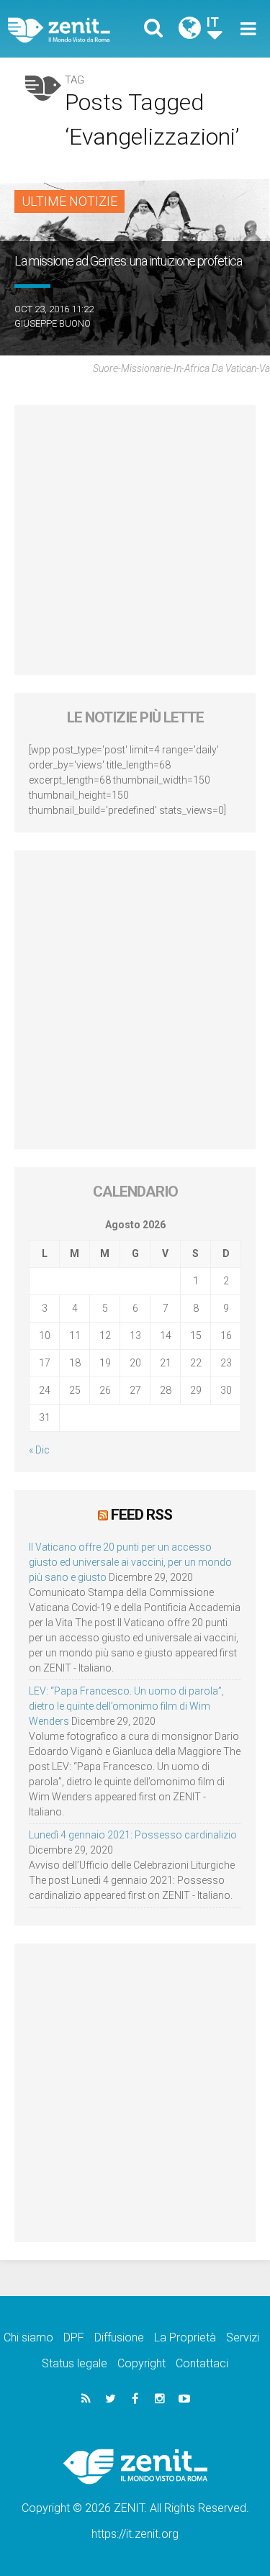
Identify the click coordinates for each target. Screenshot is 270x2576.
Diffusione (119, 2337)
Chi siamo (28, 2337)
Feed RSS (141, 1515)
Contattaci (202, 2363)
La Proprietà (185, 2337)
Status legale (75, 2363)
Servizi (243, 2337)
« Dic (39, 1450)
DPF (74, 2337)
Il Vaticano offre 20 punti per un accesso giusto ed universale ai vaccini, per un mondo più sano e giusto (130, 1562)
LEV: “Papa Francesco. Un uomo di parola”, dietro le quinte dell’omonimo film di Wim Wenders (126, 1706)
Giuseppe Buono (53, 323)
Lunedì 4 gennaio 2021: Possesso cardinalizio (133, 1835)
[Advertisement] (135, 540)
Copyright (141, 2363)
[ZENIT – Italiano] (76, 29)
